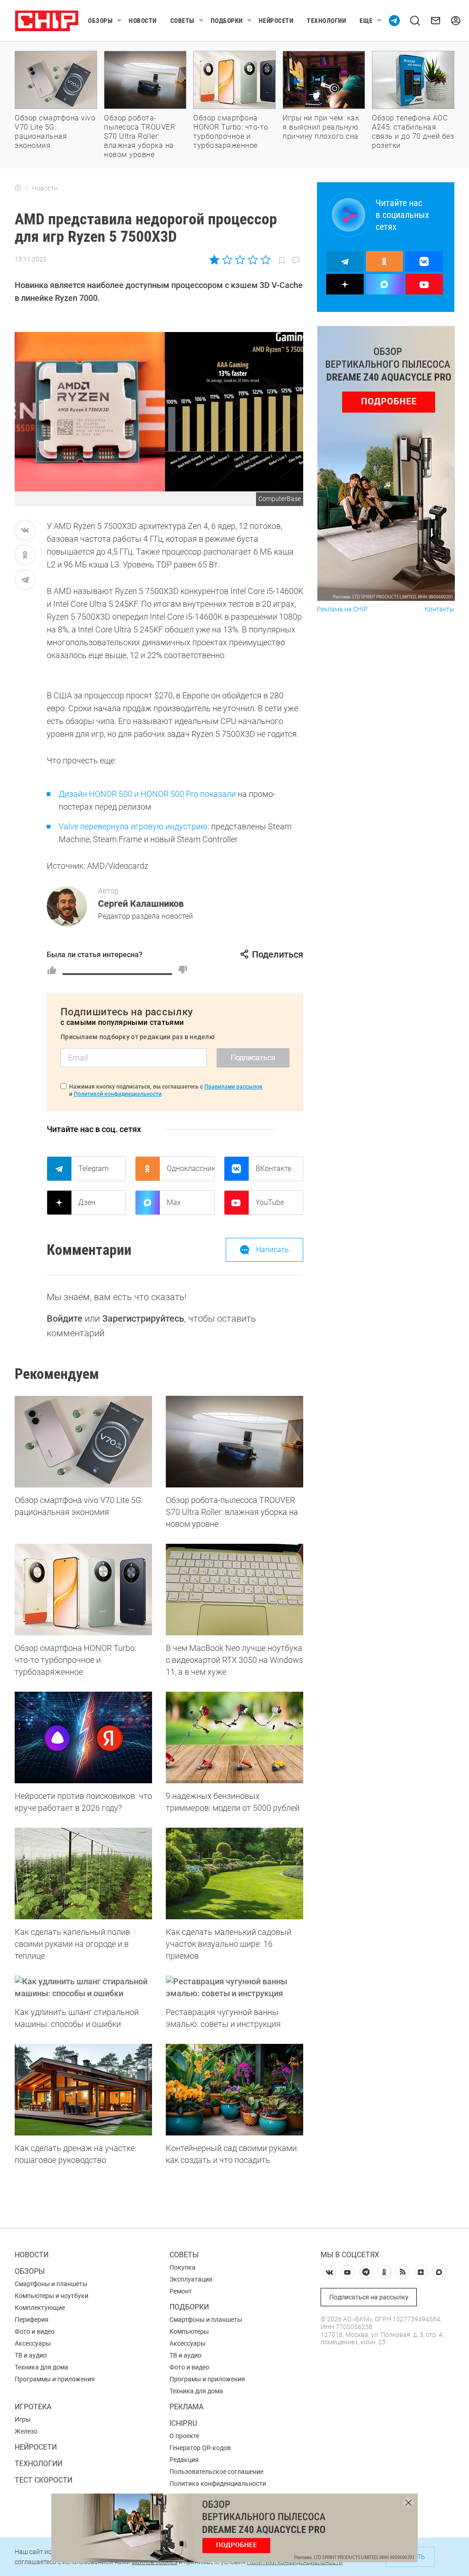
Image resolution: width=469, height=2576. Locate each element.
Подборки (227, 21)
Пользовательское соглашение (216, 2472)
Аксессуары (33, 2343)
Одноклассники (191, 1168)
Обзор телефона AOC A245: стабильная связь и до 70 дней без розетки (413, 132)
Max (174, 1202)
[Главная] (18, 188)
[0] (183, 970)
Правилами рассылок (233, 1087)
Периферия (32, 2320)
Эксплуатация (191, 2279)
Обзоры (100, 21)
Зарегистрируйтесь (143, 1318)
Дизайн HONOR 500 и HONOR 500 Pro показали (147, 794)
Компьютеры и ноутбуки (52, 2296)
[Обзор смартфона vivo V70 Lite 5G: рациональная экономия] (83, 1442)
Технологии (326, 21)
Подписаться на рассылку (369, 2297)
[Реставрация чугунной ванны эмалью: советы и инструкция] (234, 1988)
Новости (143, 21)
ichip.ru (183, 2423)
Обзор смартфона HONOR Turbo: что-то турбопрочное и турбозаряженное (231, 132)
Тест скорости (44, 2480)
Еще (366, 21)
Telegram (93, 1168)
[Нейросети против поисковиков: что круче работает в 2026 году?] (83, 1737)
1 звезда (215, 260)
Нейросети (276, 21)
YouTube (270, 1202)
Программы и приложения (55, 2379)
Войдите (65, 1318)
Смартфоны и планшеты (51, 2284)
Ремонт (181, 2291)
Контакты (439, 609)
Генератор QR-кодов (200, 2448)
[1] (52, 970)
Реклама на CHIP (342, 609)
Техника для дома (41, 2367)
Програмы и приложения (207, 2379)
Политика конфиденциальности (218, 2483)
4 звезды (253, 260)
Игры (23, 2419)
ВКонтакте (273, 1168)
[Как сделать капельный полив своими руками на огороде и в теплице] (83, 1873)
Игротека (33, 2407)
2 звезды (227, 260)
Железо (26, 2431)
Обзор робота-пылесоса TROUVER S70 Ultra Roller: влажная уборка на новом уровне (139, 136)
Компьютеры (189, 2331)
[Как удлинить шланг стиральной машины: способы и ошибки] (83, 1988)
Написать (273, 1250)
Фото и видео (35, 2331)
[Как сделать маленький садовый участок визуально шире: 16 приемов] (234, 1873)
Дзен (87, 1202)
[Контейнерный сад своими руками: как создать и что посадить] (234, 2090)
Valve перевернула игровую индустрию (133, 826)
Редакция (184, 2460)
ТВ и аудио (31, 2355)
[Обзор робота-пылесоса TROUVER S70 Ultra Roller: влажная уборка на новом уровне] (234, 1442)
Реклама (186, 2407)
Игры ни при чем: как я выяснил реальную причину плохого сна (321, 127)
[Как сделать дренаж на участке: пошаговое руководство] (83, 2090)
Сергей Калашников (141, 904)
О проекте (184, 2436)
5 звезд (265, 260)
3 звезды (240, 260)
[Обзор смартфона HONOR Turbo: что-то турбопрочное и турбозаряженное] (83, 1590)
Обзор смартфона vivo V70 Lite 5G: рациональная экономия (55, 132)
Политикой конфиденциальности (118, 1094)
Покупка (183, 2267)
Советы (183, 21)
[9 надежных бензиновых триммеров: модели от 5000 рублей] (234, 1737)
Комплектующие (40, 2308)
